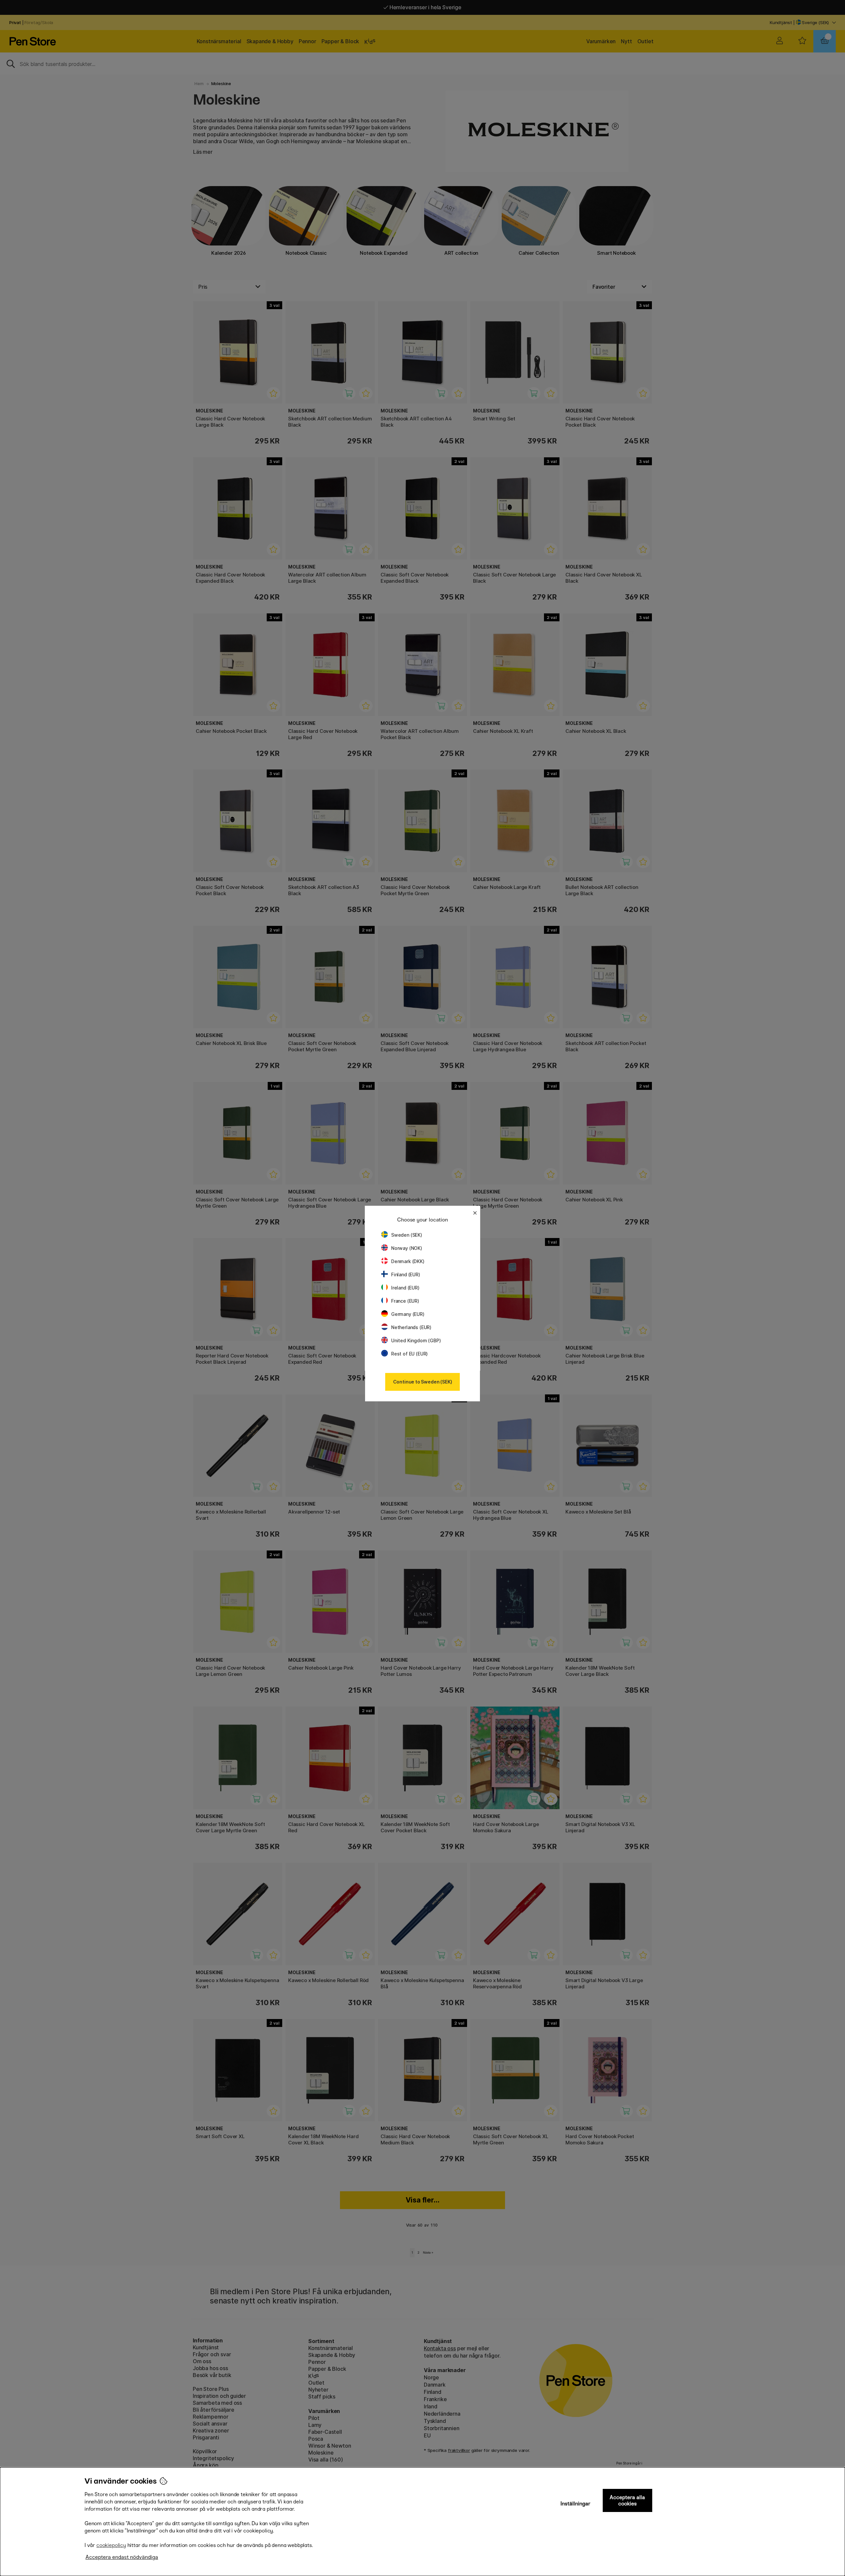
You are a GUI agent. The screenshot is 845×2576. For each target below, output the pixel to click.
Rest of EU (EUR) (409, 1354)
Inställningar (575, 2504)
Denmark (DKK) (408, 1261)
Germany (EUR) (408, 1314)
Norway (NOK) (407, 1248)
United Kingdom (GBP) (416, 1340)
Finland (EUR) (406, 1274)
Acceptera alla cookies (627, 2500)
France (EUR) (405, 1301)
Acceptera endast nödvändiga (122, 2557)
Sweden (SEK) (407, 1235)
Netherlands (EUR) (411, 1327)
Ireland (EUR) (405, 1288)
